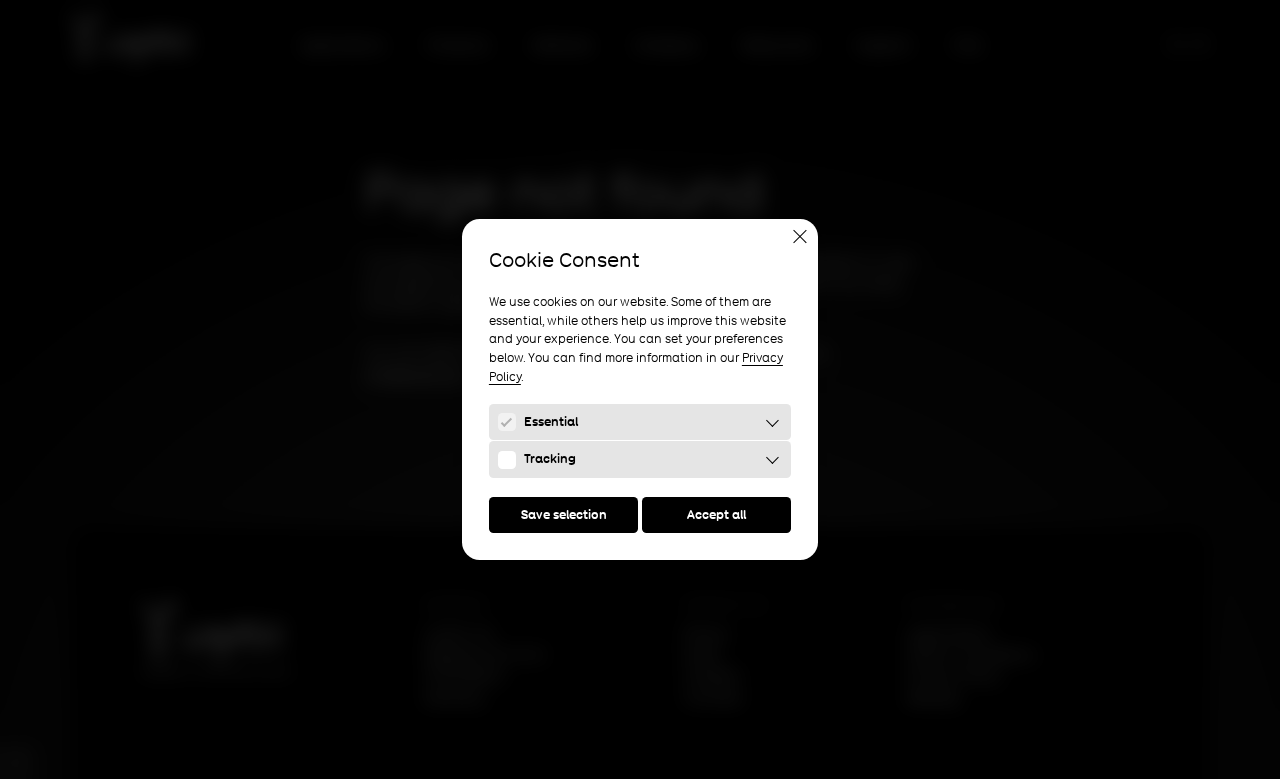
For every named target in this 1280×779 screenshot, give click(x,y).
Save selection (564, 514)
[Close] (800, 237)
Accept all (716, 514)
